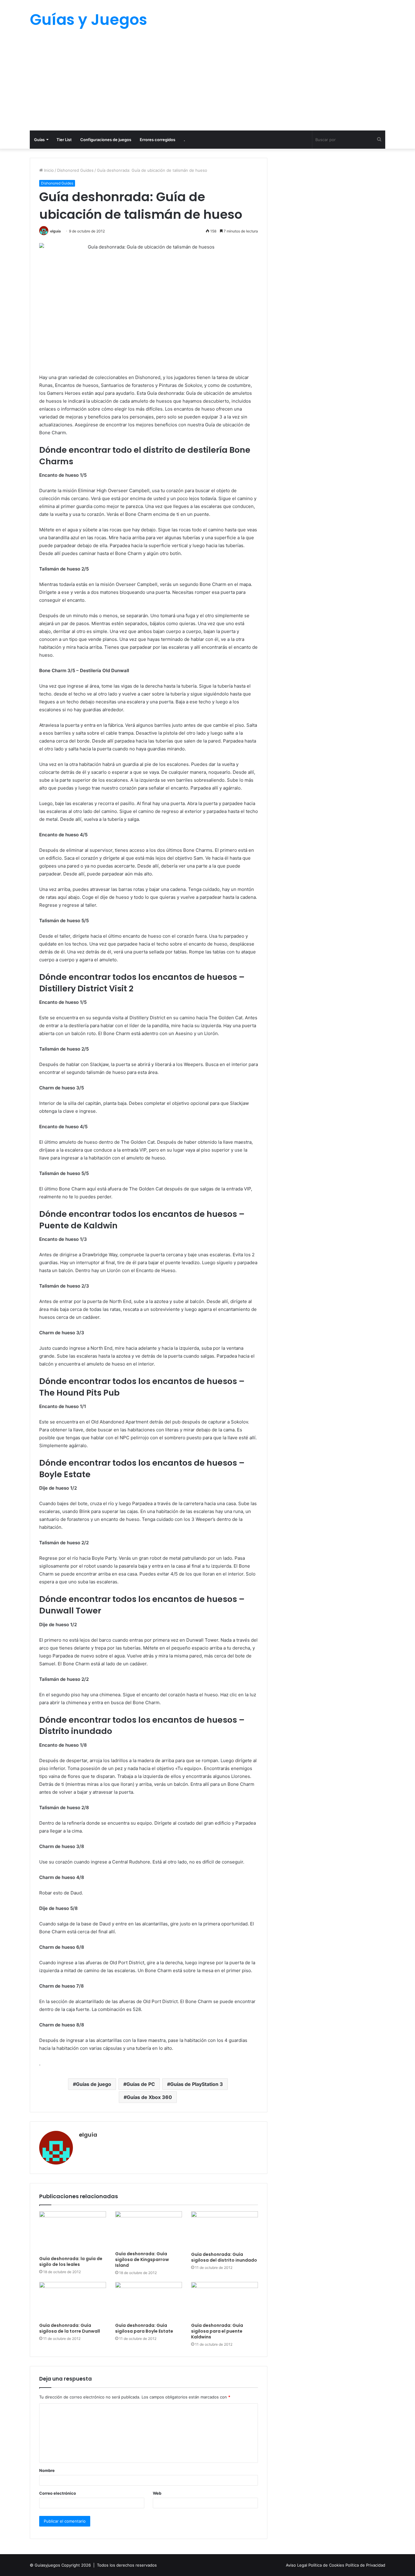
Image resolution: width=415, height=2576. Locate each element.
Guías (39, 140)
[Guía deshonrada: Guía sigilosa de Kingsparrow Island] (149, 2230)
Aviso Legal (297, 2565)
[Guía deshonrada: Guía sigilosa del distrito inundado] (225, 2230)
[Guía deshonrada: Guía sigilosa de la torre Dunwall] (73, 2301)
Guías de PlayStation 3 (197, 2084)
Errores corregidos (158, 140)
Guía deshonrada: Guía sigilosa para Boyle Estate (144, 2328)
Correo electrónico (58, 2493)
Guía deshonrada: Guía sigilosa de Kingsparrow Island (142, 2260)
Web (157, 2493)
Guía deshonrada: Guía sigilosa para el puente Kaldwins (217, 2331)
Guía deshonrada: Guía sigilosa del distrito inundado (224, 2257)
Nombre (47, 2470)
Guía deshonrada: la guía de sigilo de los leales (71, 2261)
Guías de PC (141, 2084)
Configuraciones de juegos (106, 140)
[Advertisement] (207, 85)
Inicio (48, 170)
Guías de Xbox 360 (149, 2097)
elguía (55, 231)
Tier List (64, 140)
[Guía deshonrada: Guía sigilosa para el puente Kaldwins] (225, 2301)
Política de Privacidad (365, 2565)
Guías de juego (94, 2084)
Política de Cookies (327, 2565)
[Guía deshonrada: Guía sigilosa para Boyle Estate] (149, 2301)
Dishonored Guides (75, 170)
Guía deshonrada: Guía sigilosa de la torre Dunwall (70, 2328)
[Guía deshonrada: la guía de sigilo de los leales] (73, 2232)
